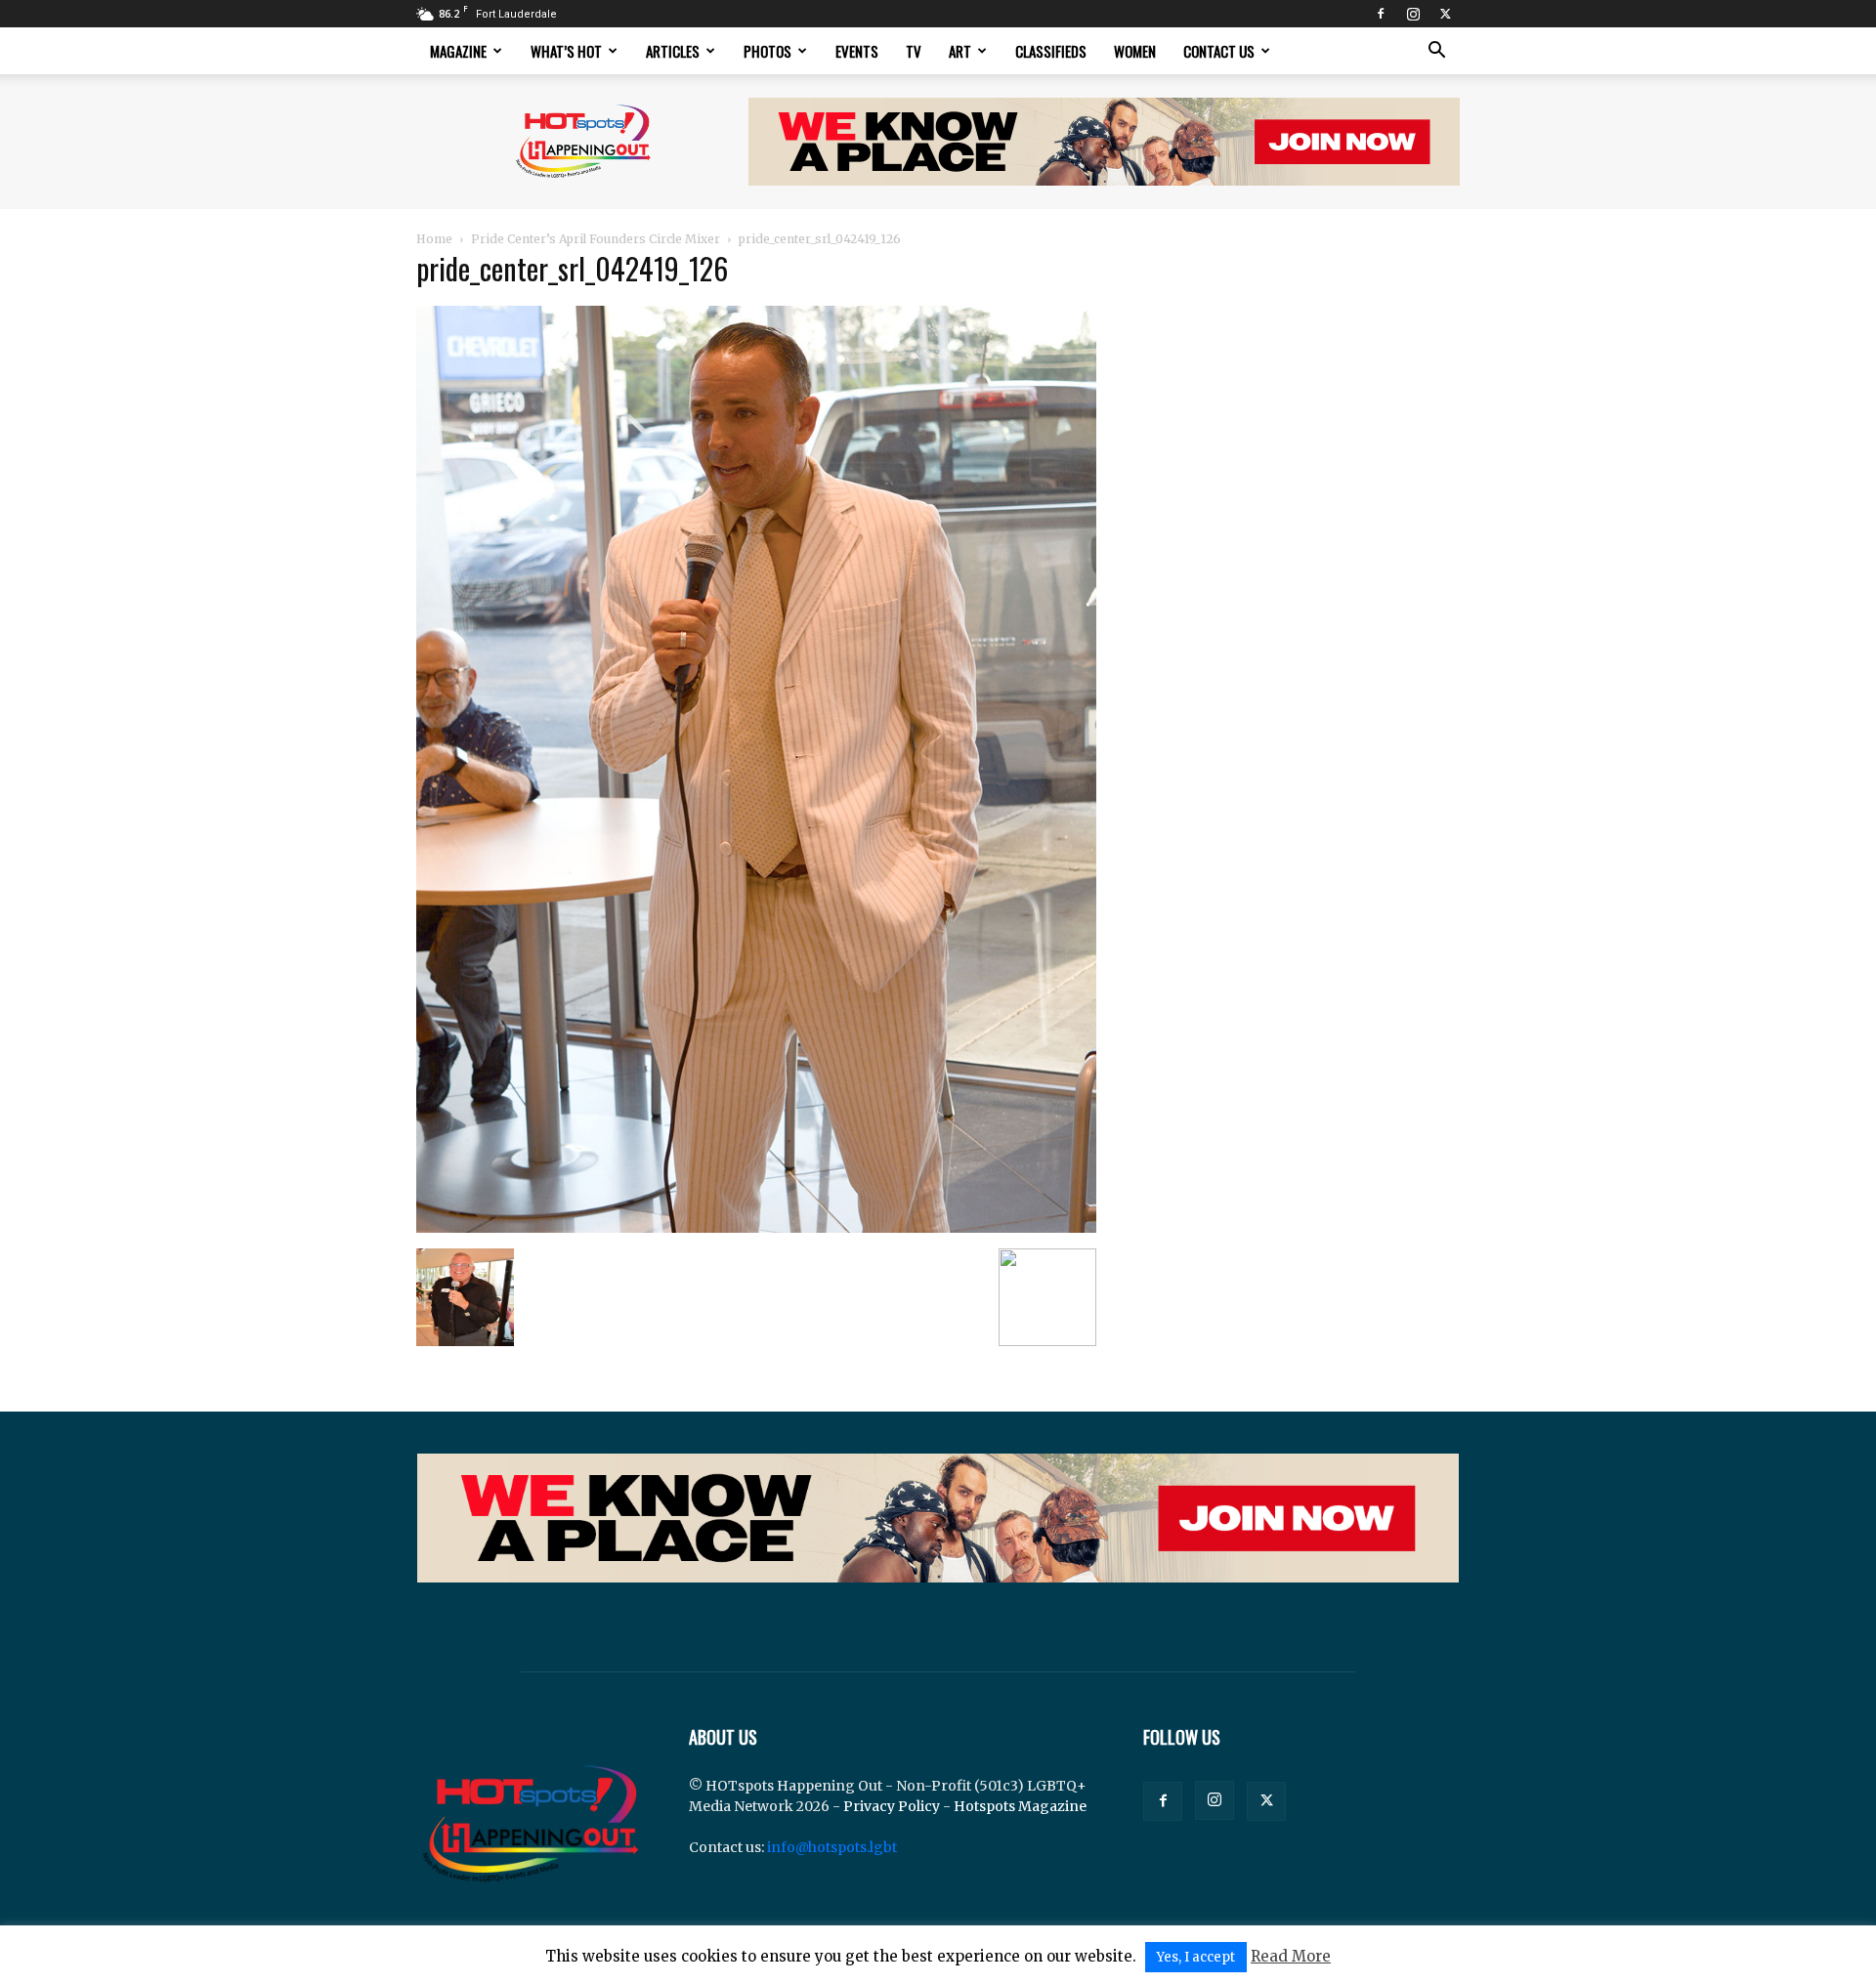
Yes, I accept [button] (1196, 1957)
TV (914, 51)
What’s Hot (566, 51)
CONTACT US (1219, 51)
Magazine (458, 51)
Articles (673, 51)
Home (434, 239)
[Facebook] (1381, 14)
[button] (1436, 52)
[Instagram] (1413, 14)
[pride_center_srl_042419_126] (756, 1228)
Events (857, 51)
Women (1135, 51)
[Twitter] (1445, 14)
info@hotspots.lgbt (832, 1847)
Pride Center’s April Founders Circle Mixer (596, 239)
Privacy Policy (892, 1806)
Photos (767, 51)
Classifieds (1051, 51)
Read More (1291, 1956)
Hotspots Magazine (1020, 1806)
